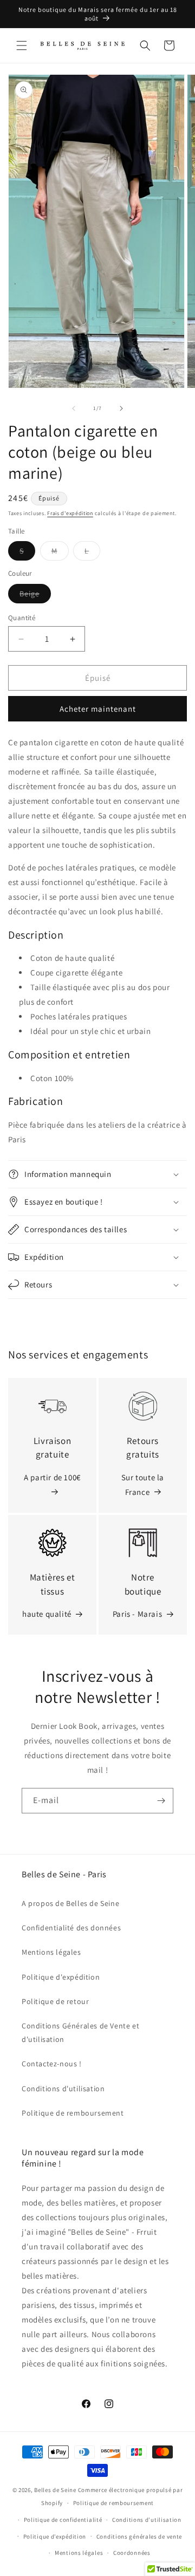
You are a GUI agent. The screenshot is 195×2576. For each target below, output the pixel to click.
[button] (22, 45)
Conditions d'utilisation (63, 2089)
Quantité (22, 618)
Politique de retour (55, 2001)
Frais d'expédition (70, 513)
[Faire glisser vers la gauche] (74, 408)
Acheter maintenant (98, 709)
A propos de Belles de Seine (70, 1903)
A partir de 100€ (52, 1477)
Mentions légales (51, 1952)
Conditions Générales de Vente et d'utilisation (80, 2032)
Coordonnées (132, 2553)
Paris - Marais (137, 1614)
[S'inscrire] (161, 1801)
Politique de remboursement (73, 2113)
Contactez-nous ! (52, 2064)
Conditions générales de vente (139, 2536)
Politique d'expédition (61, 1977)
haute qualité (47, 1614)
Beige (35, 596)
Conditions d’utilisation (147, 2520)
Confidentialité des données (71, 1928)
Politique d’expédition (55, 2536)
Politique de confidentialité (63, 2520)
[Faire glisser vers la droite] (121, 408)
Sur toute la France (143, 1485)
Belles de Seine (55, 2490)
